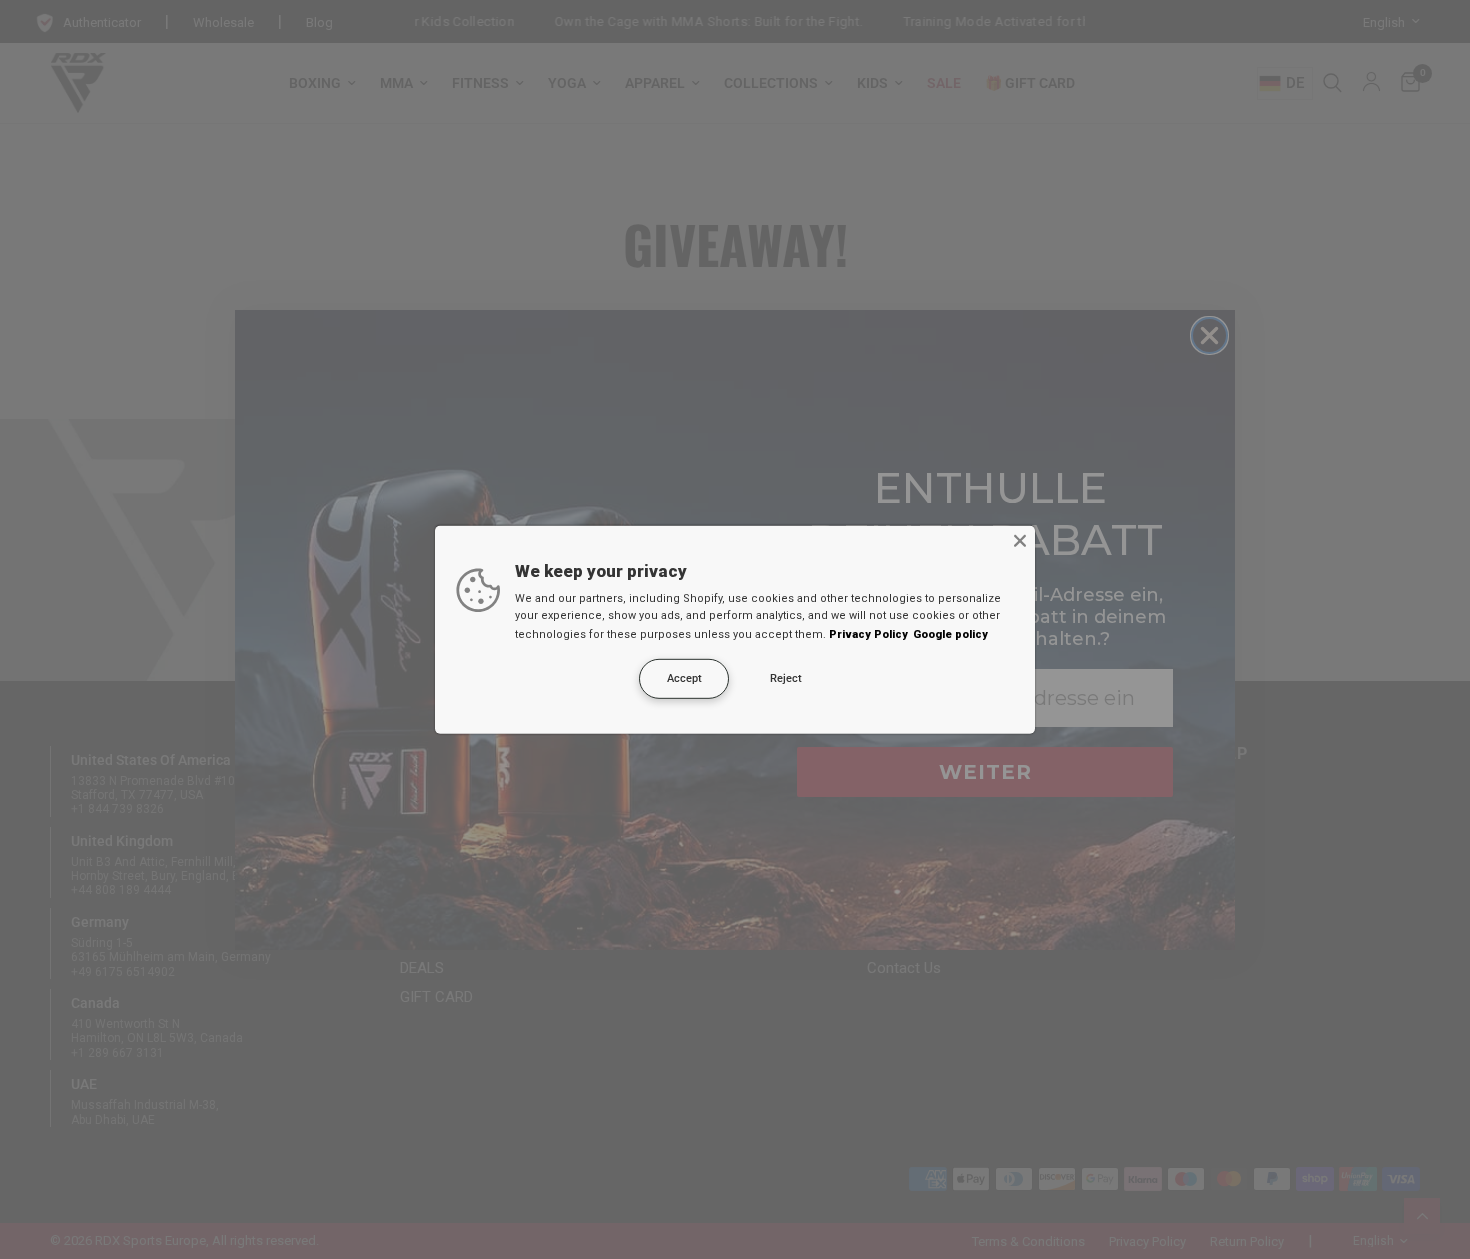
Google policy (950, 634)
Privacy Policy (868, 634)
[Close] (1020, 540)
